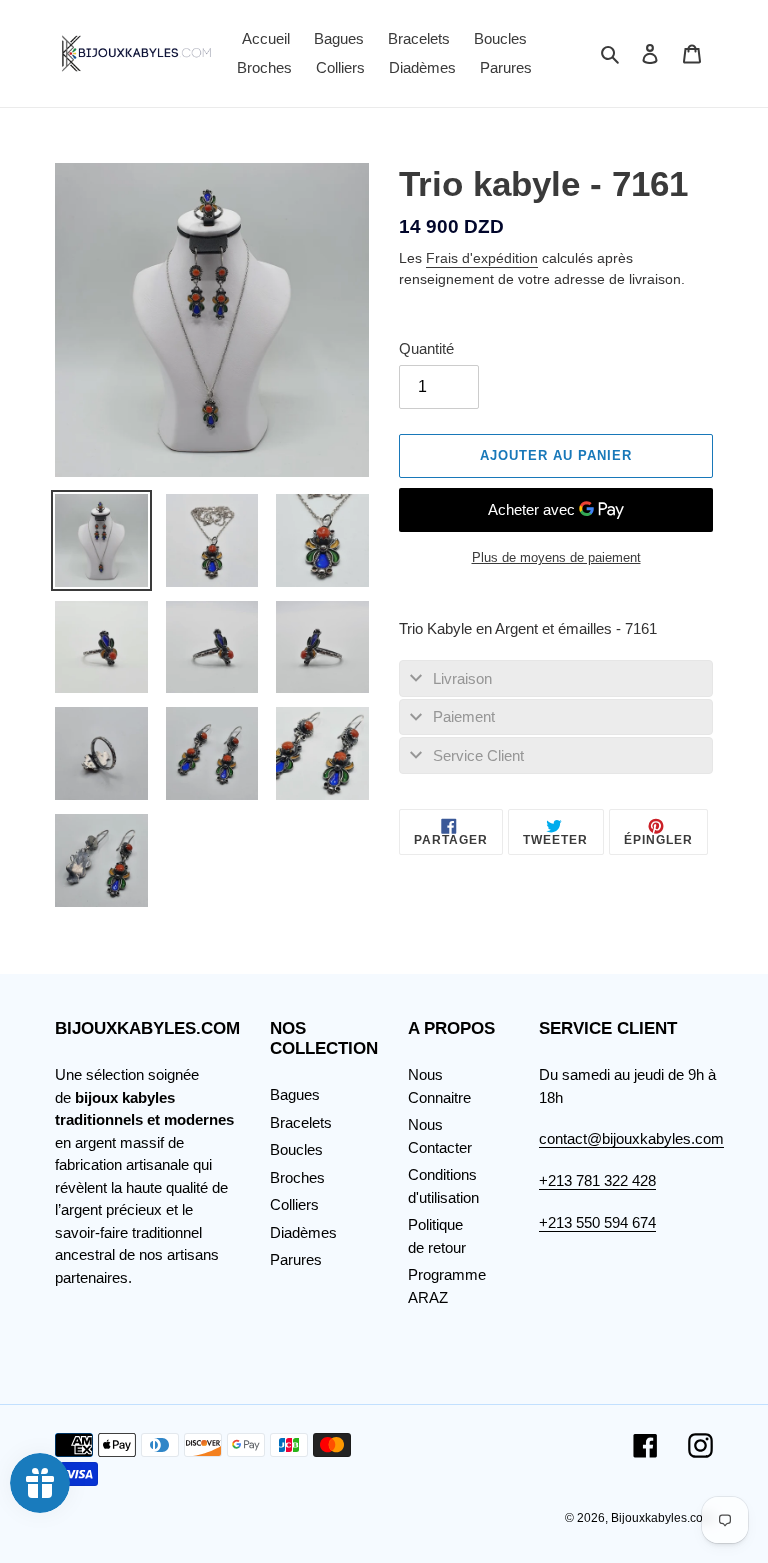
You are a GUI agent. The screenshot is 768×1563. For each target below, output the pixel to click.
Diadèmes (303, 1232)
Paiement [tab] (464, 716)
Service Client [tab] (478, 755)
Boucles (296, 1149)
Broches (297, 1177)
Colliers (294, 1204)
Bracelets (301, 1122)
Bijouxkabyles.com (662, 1518)
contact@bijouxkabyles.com (631, 1138)
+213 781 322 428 (597, 1180)
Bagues (295, 1094)
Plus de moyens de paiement (556, 557)
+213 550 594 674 (597, 1222)
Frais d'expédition (482, 258)
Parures (296, 1259)
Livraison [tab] (462, 678)
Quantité (426, 348)
